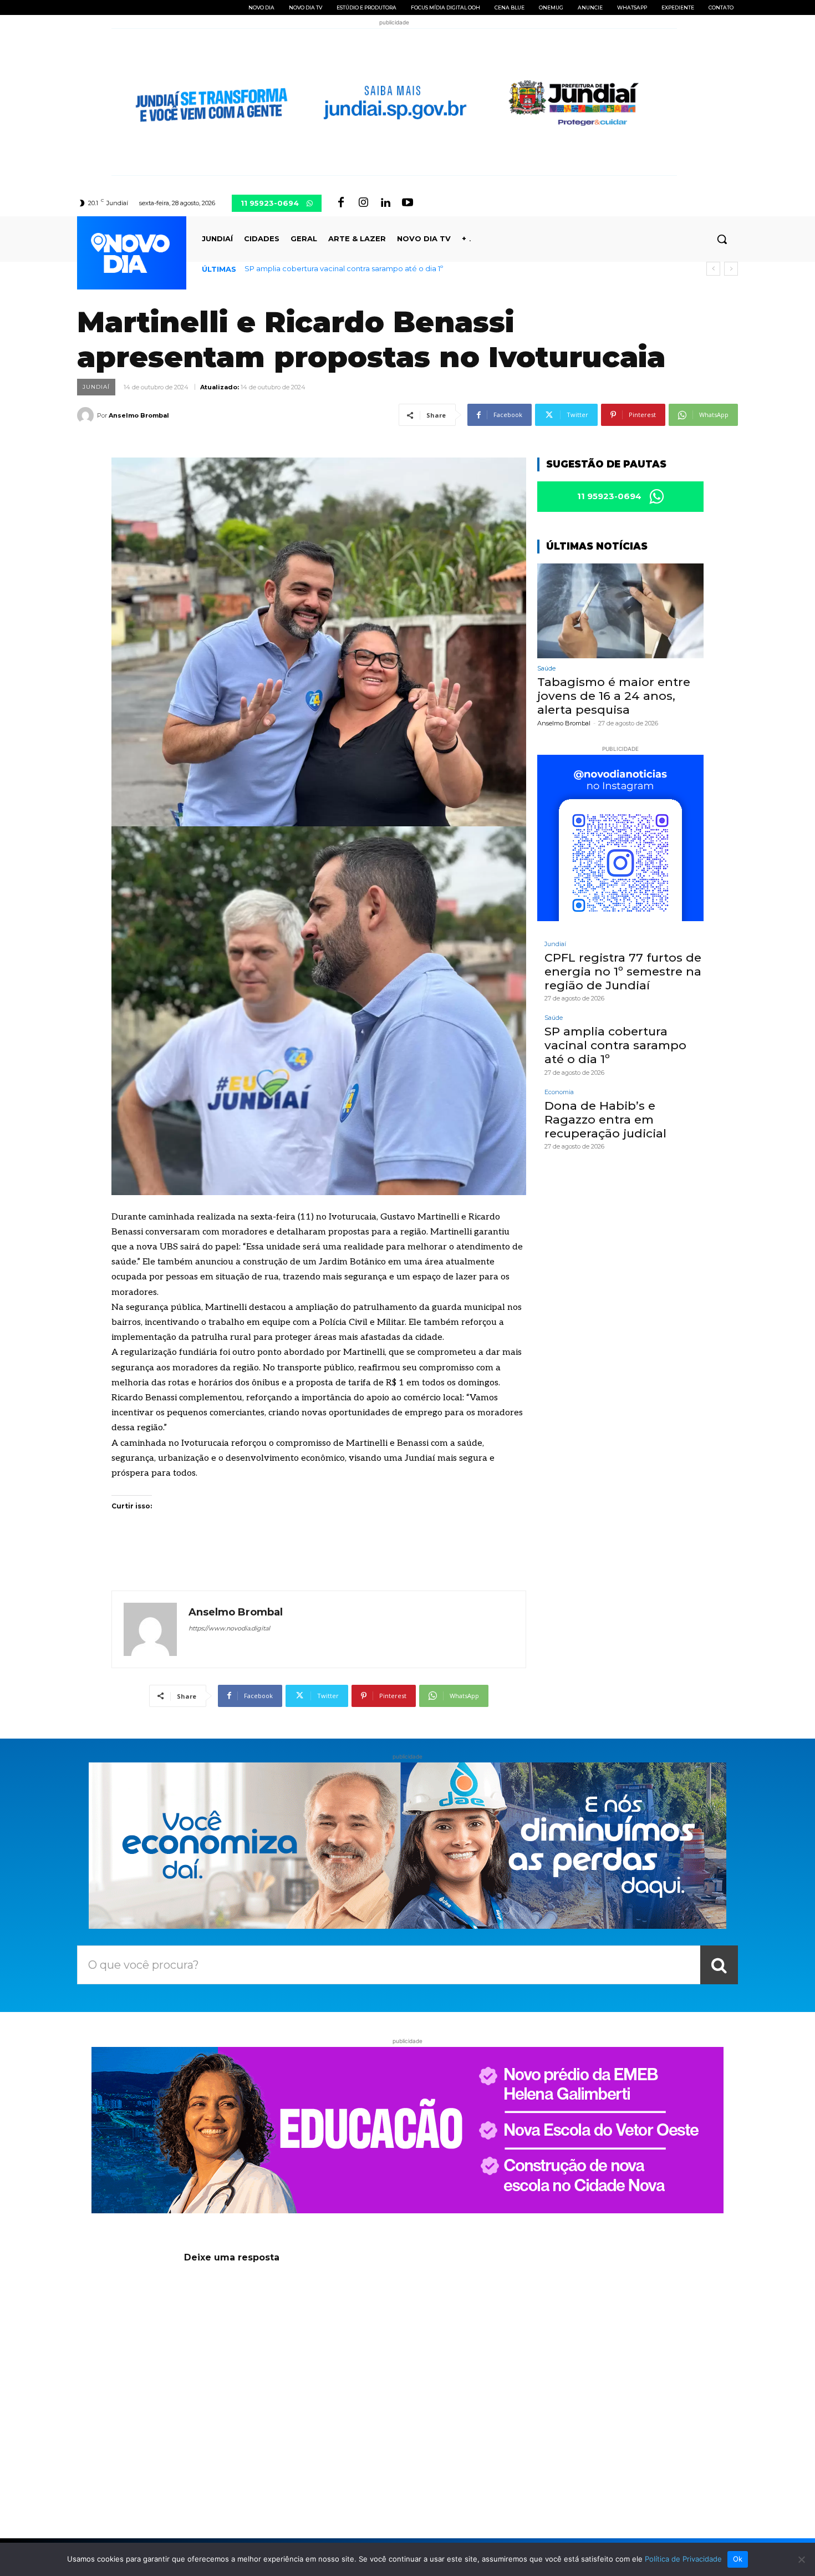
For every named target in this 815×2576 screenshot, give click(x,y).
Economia (559, 1092)
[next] (731, 269)
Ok (738, 2559)
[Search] (719, 1965)
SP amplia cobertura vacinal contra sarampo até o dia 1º (615, 1045)
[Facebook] (341, 203)
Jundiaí (96, 387)
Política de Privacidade (683, 2559)
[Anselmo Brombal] (87, 415)
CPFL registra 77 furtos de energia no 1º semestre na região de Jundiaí (623, 971)
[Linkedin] (385, 203)
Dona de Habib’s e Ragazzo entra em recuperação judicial (352, 268)
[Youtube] (407, 203)
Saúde (546, 669)
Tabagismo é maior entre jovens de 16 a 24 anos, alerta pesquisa (614, 696)
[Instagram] (363, 203)
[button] (722, 239)
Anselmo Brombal (139, 415)
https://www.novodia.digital (229, 1628)
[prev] (713, 269)
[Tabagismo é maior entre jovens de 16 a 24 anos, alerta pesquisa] (620, 611)
